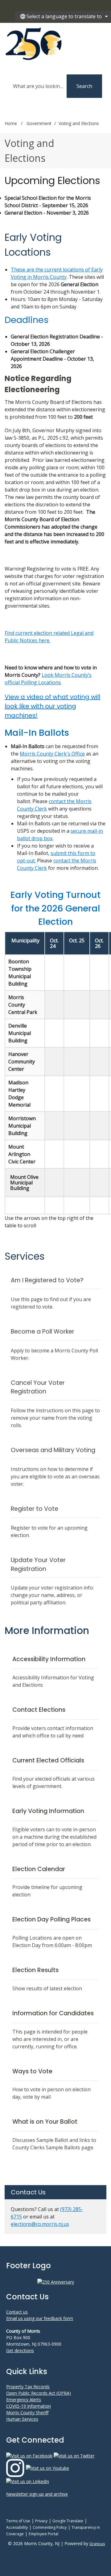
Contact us (17, 2312)
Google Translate (68, 2521)
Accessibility (17, 2527)
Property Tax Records (28, 2387)
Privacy (41, 2521)
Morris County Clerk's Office (52, 754)
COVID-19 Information (29, 2406)
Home (11, 123)
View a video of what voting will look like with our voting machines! (52, 706)
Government (39, 123)
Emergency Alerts (24, 2400)
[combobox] (63, 16)
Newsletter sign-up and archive (37, 2494)
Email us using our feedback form (40, 2318)
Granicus (97, 2544)
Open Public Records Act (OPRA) (39, 2393)
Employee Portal (43, 2534)
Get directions (20, 2350)
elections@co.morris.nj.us (40, 2224)
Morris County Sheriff (27, 2413)
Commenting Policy (50, 2527)
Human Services (22, 2419)
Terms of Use (18, 2521)
